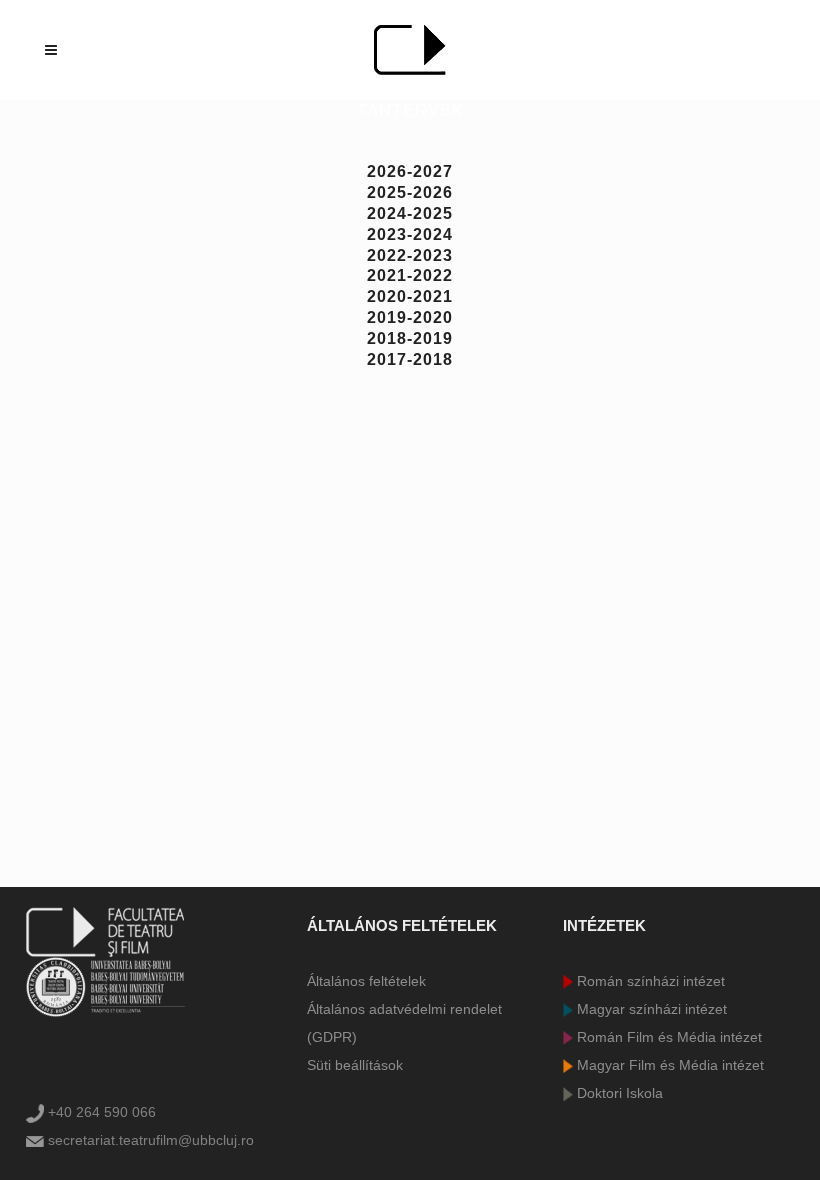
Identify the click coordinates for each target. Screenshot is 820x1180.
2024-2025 (410, 213)
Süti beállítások (355, 1065)
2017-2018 (410, 359)
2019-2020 (410, 317)
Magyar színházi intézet (650, 1009)
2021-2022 (410, 275)
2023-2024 (410, 234)
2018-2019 (410, 338)
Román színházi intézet (649, 981)
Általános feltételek (366, 981)
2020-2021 (410, 296)
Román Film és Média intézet (667, 1037)
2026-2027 (410, 171)
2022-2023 (410, 255)
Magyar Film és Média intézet (668, 1065)
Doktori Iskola (618, 1093)
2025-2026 (410, 192)
